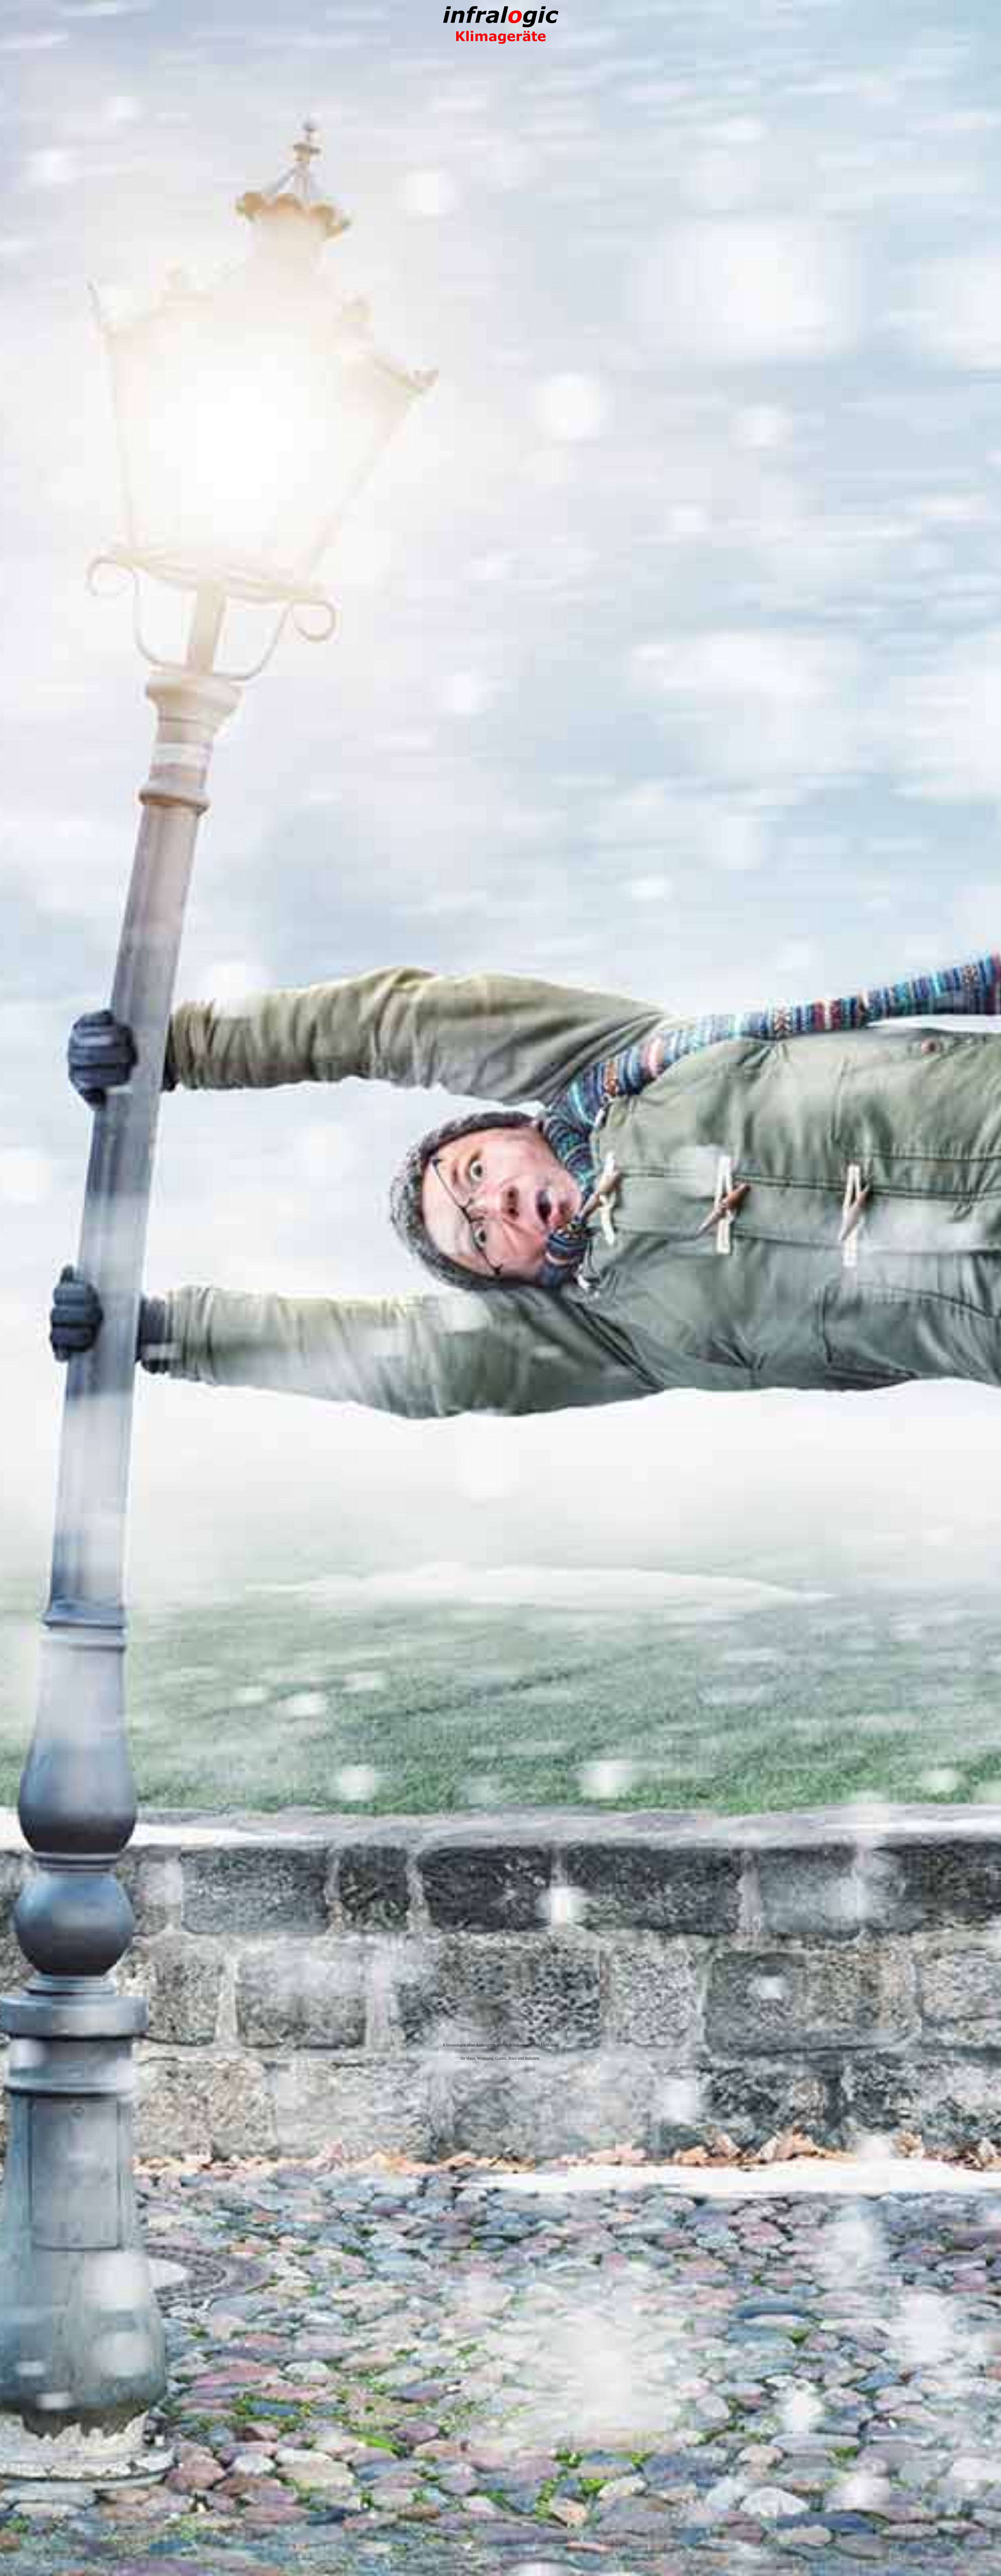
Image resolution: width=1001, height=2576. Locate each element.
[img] (500, 1288)
